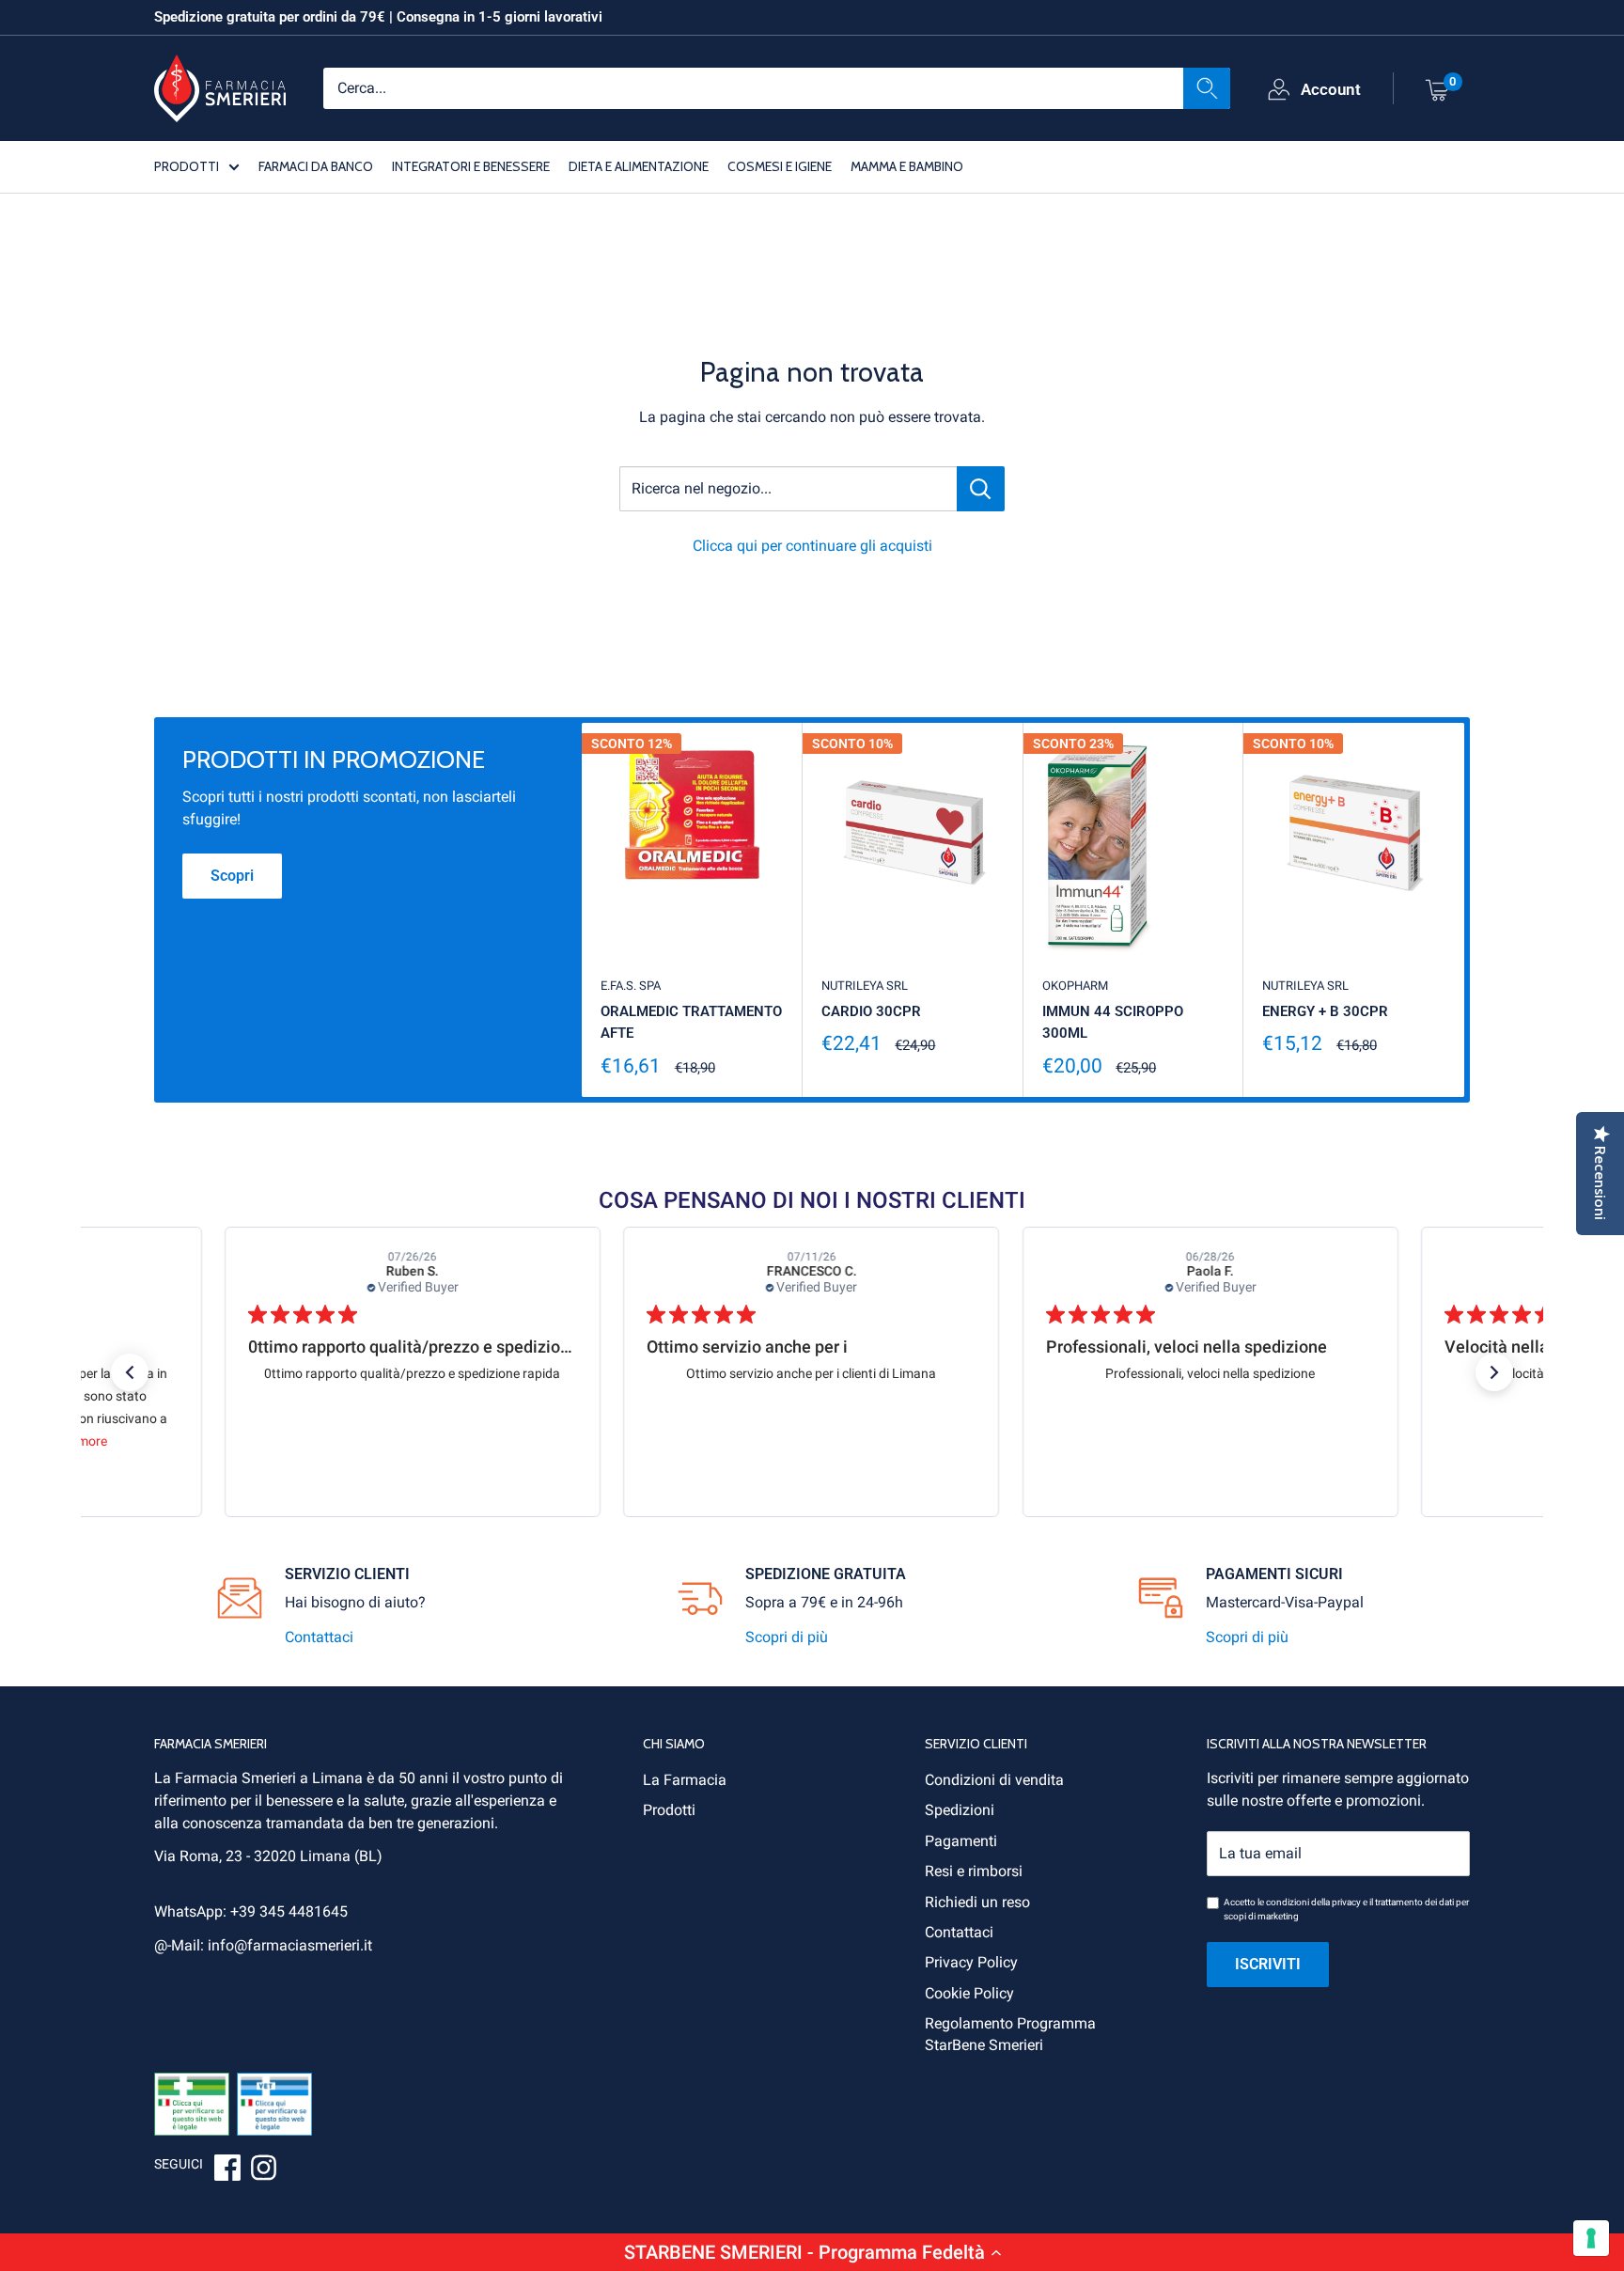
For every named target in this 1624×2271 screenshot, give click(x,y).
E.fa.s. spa (631, 986)
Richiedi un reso (977, 1902)
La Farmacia (685, 1780)
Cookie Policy (969, 1993)
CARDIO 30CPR (871, 1011)
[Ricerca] (1207, 87)
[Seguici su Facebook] (227, 2170)
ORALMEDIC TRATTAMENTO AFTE (691, 1022)
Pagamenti (961, 1841)
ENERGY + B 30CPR (1325, 1011)
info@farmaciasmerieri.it (290, 1945)
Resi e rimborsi (974, 1871)
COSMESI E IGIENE (780, 165)
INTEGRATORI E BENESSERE (471, 165)
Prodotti (669, 1810)
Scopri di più (787, 1637)
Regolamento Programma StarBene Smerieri (1010, 2034)
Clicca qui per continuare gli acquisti (812, 546)
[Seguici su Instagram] (263, 2170)
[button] (812, 2252)
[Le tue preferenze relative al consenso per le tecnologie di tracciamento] (1591, 2238)
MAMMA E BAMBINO (907, 165)
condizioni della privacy (1313, 1902)
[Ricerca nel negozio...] (981, 489)
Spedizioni (960, 1810)
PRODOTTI (187, 165)
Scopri (232, 876)
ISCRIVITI (1268, 1964)
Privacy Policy (971, 1962)
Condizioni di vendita (994, 1780)
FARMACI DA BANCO (316, 165)
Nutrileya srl (865, 986)
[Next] (1465, 910)
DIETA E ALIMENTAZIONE (639, 165)
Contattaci (319, 1637)
